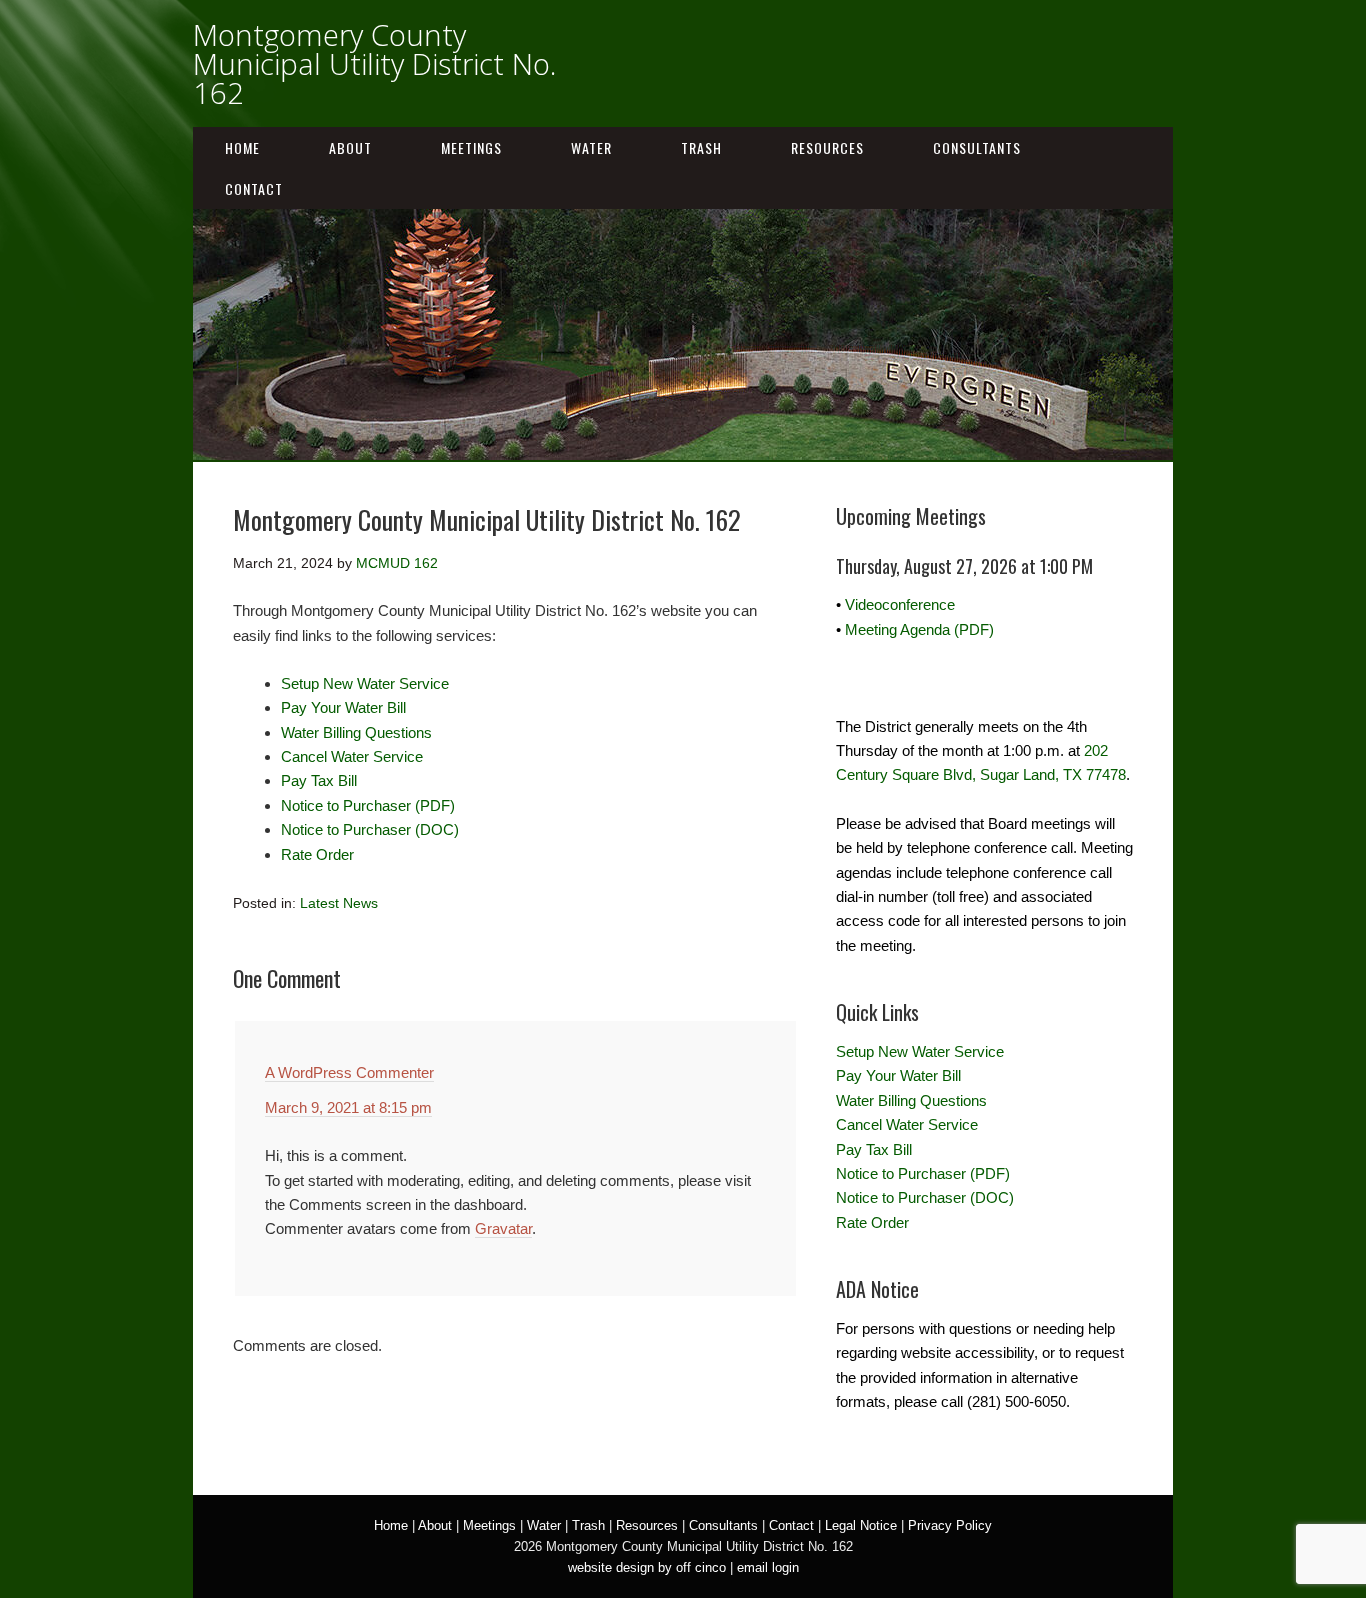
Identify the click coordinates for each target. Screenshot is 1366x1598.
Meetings (471, 147)
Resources (827, 147)
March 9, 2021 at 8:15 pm (348, 1107)
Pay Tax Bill (319, 780)
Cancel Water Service (352, 756)
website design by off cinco (647, 1567)
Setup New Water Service (365, 683)
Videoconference (900, 604)
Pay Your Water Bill (343, 707)
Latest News (339, 903)
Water (591, 147)
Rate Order (317, 854)
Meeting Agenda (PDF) (919, 629)
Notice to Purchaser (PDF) (368, 805)
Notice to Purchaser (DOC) (370, 829)
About (350, 147)
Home (242, 147)
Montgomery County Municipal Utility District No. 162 (374, 63)
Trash (701, 147)
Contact (254, 188)
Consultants (977, 147)
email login (768, 1567)
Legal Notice (861, 1525)
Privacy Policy (950, 1525)
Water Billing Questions (356, 732)
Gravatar (503, 1228)
